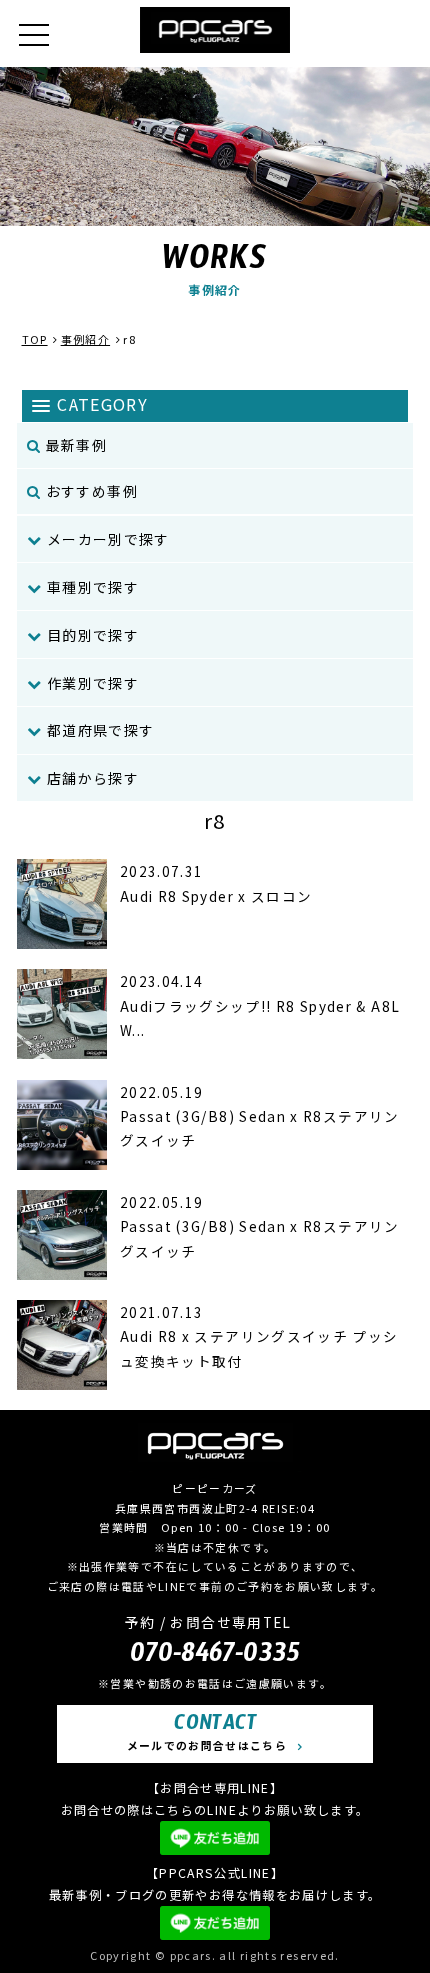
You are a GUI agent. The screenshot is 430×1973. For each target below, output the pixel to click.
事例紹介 (85, 339)
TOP (35, 339)
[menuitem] (215, 539)
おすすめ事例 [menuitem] (90, 491)
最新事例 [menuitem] (75, 445)
